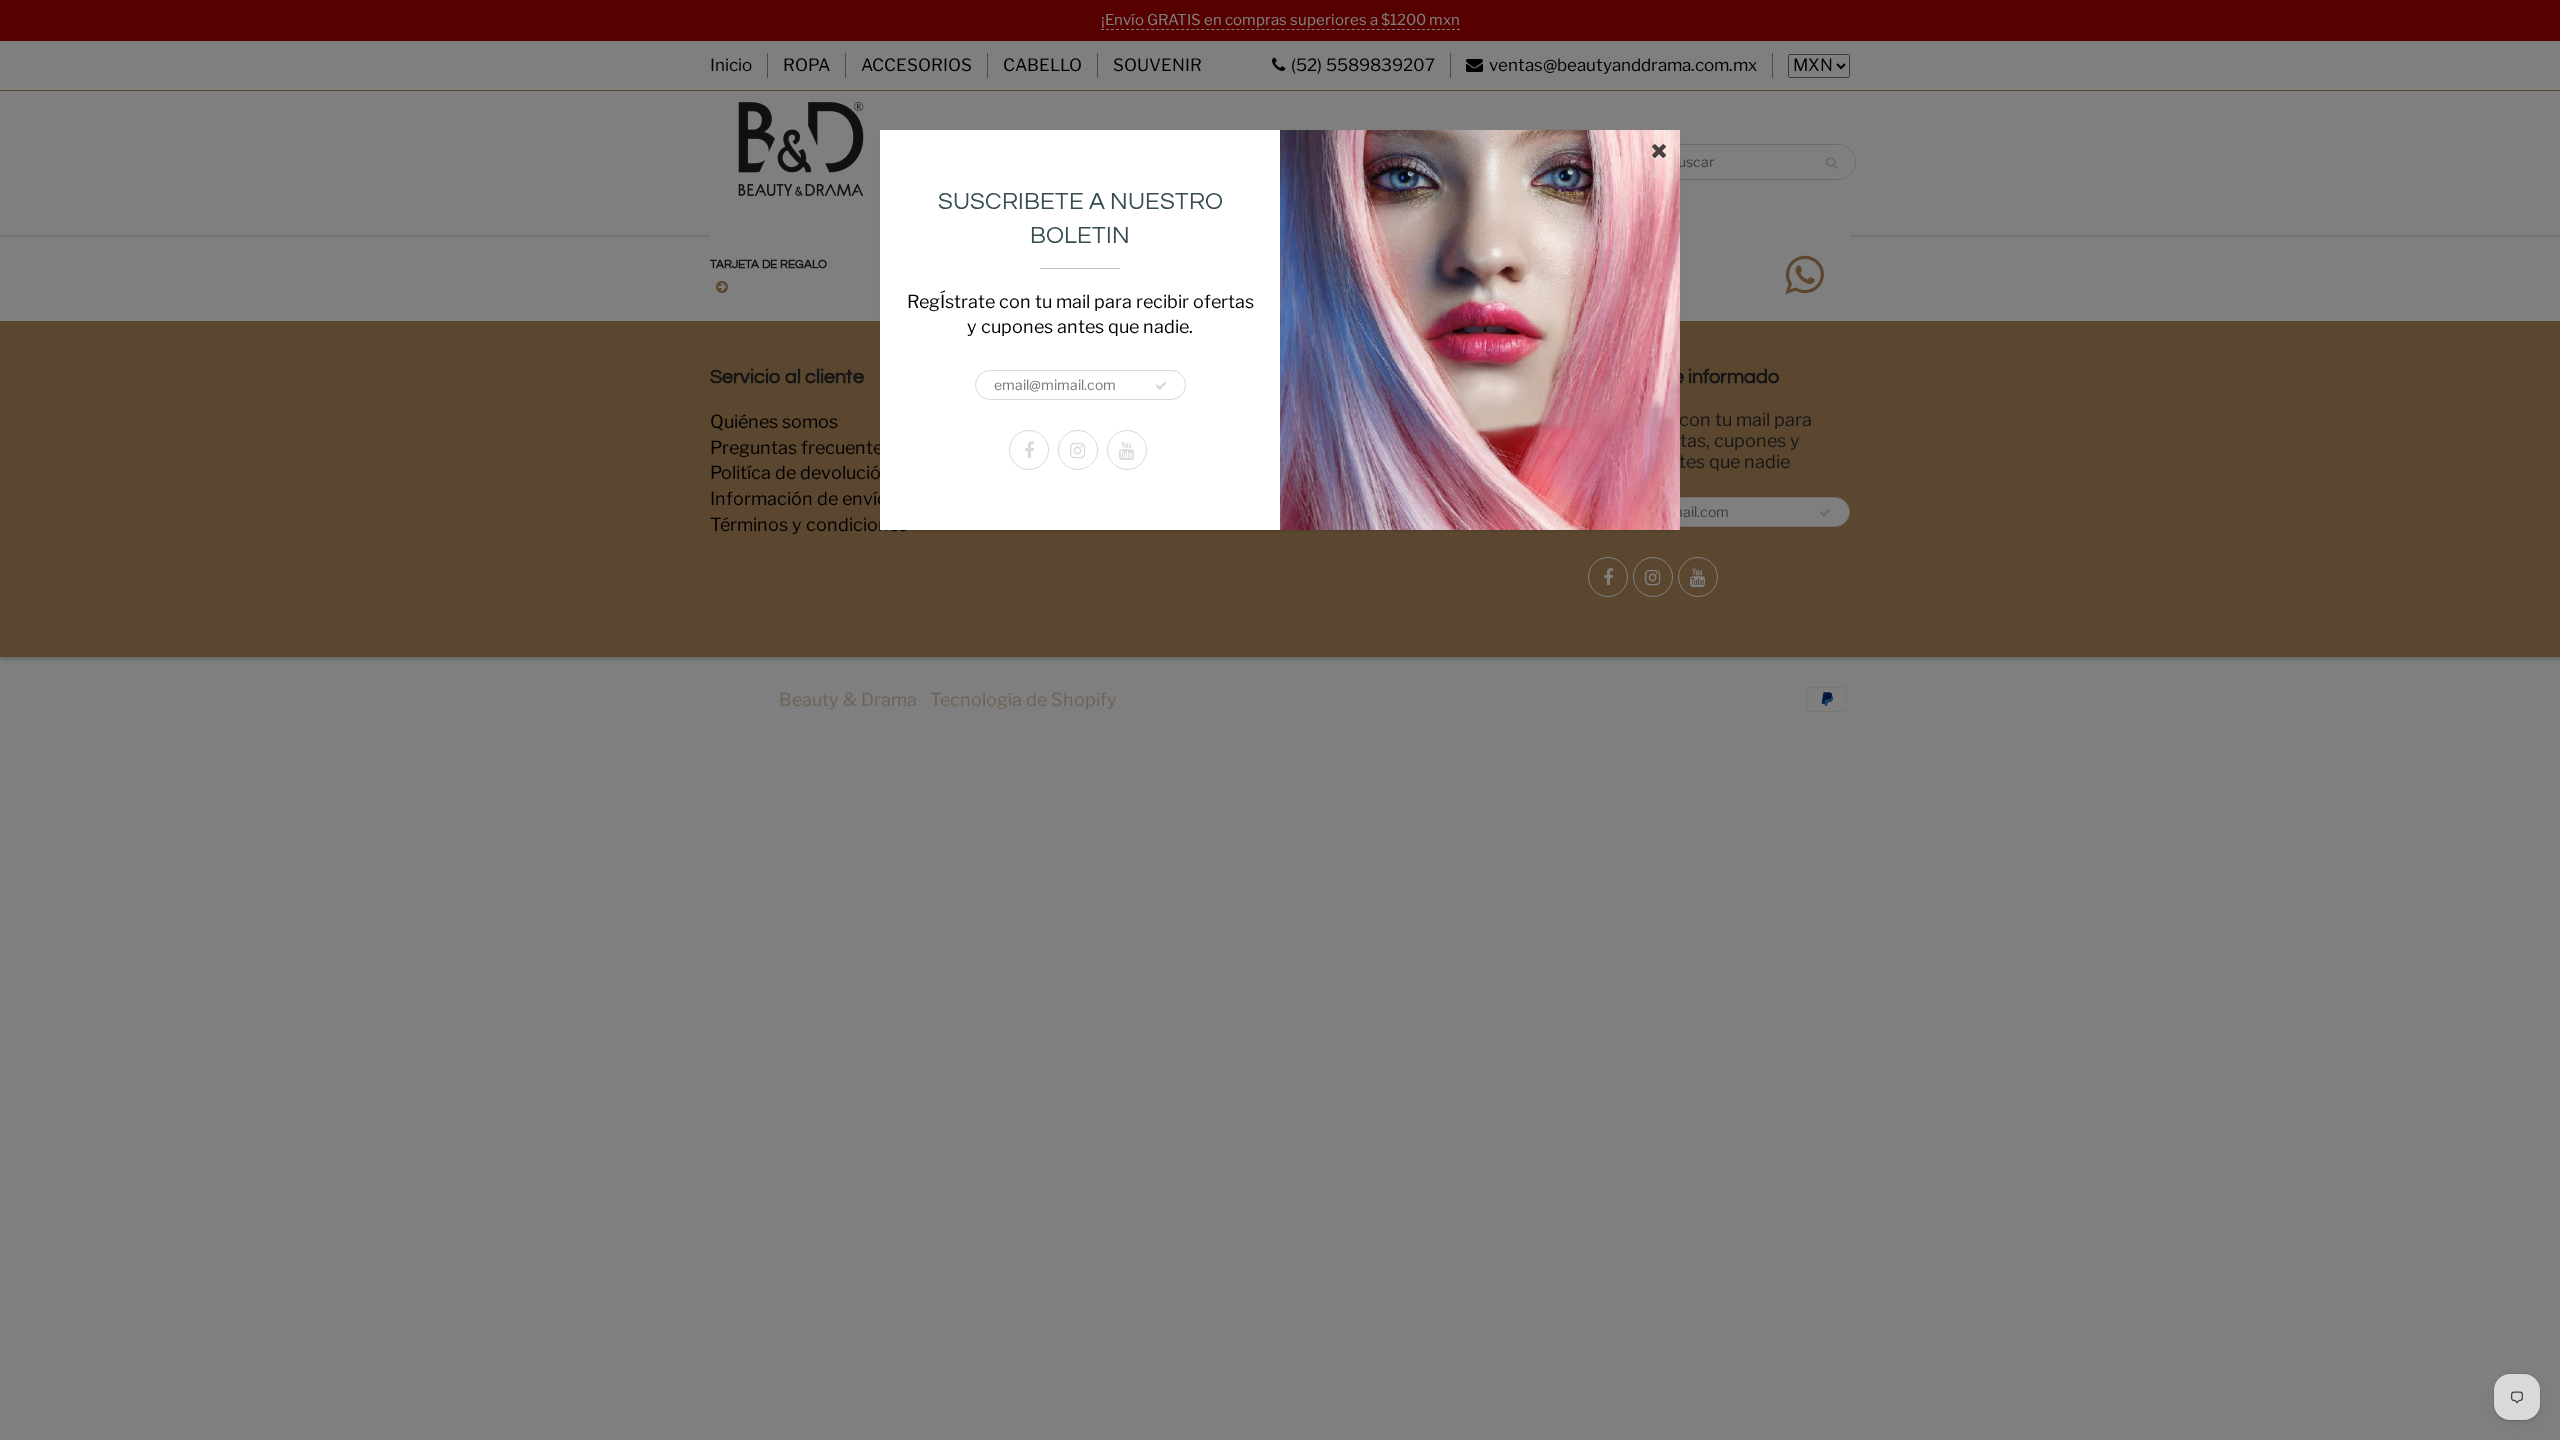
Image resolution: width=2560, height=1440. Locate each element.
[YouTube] (1127, 450)
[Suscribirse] (1161, 386)
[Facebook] (1029, 450)
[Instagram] (1078, 450)
